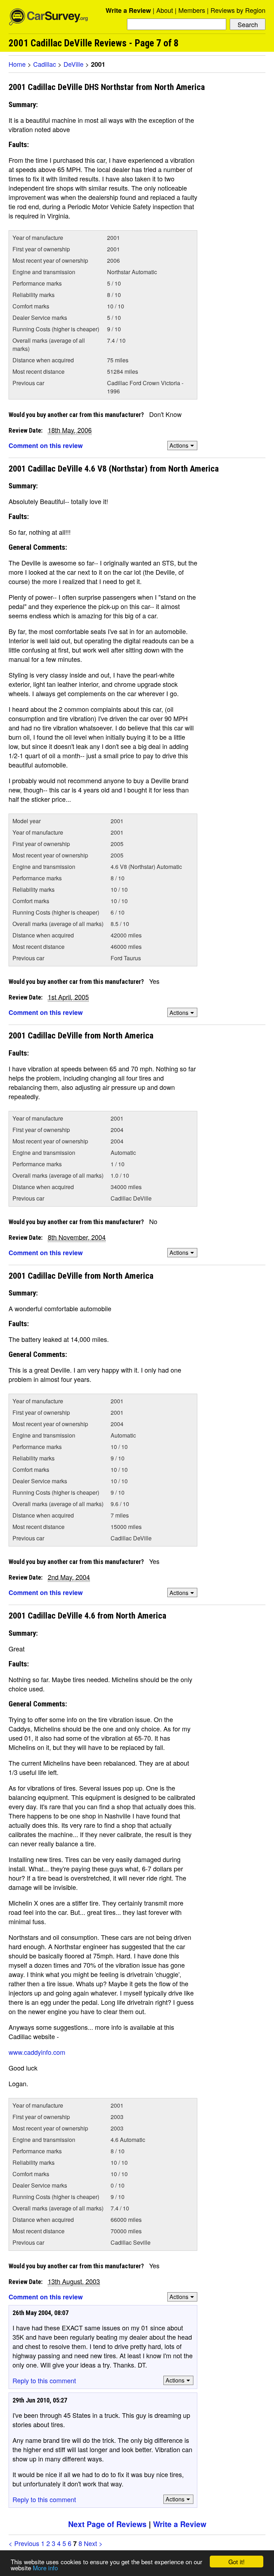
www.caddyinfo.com (37, 2052)
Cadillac (45, 64)
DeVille (73, 64)
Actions (179, 445)
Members (192, 10)
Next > (93, 2543)
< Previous (24, 2543)
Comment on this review (46, 446)
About (165, 10)
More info (45, 2568)
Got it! (237, 2562)
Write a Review (128, 10)
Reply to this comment (44, 2380)
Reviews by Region (238, 10)
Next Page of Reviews (107, 2524)
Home (17, 64)
